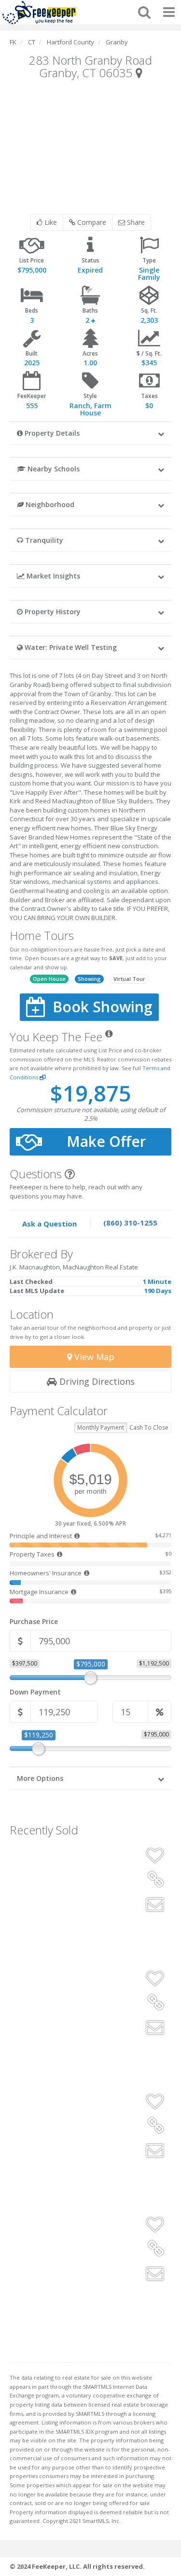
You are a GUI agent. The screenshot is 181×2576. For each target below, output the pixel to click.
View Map (93, 1357)
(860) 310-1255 (130, 1223)
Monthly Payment (101, 1427)
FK (13, 42)
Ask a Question (49, 1224)
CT (32, 42)
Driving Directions (96, 1381)
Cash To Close (149, 1427)
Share (135, 222)
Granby (117, 42)
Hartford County (70, 42)
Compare (91, 222)
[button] (90, 433)
